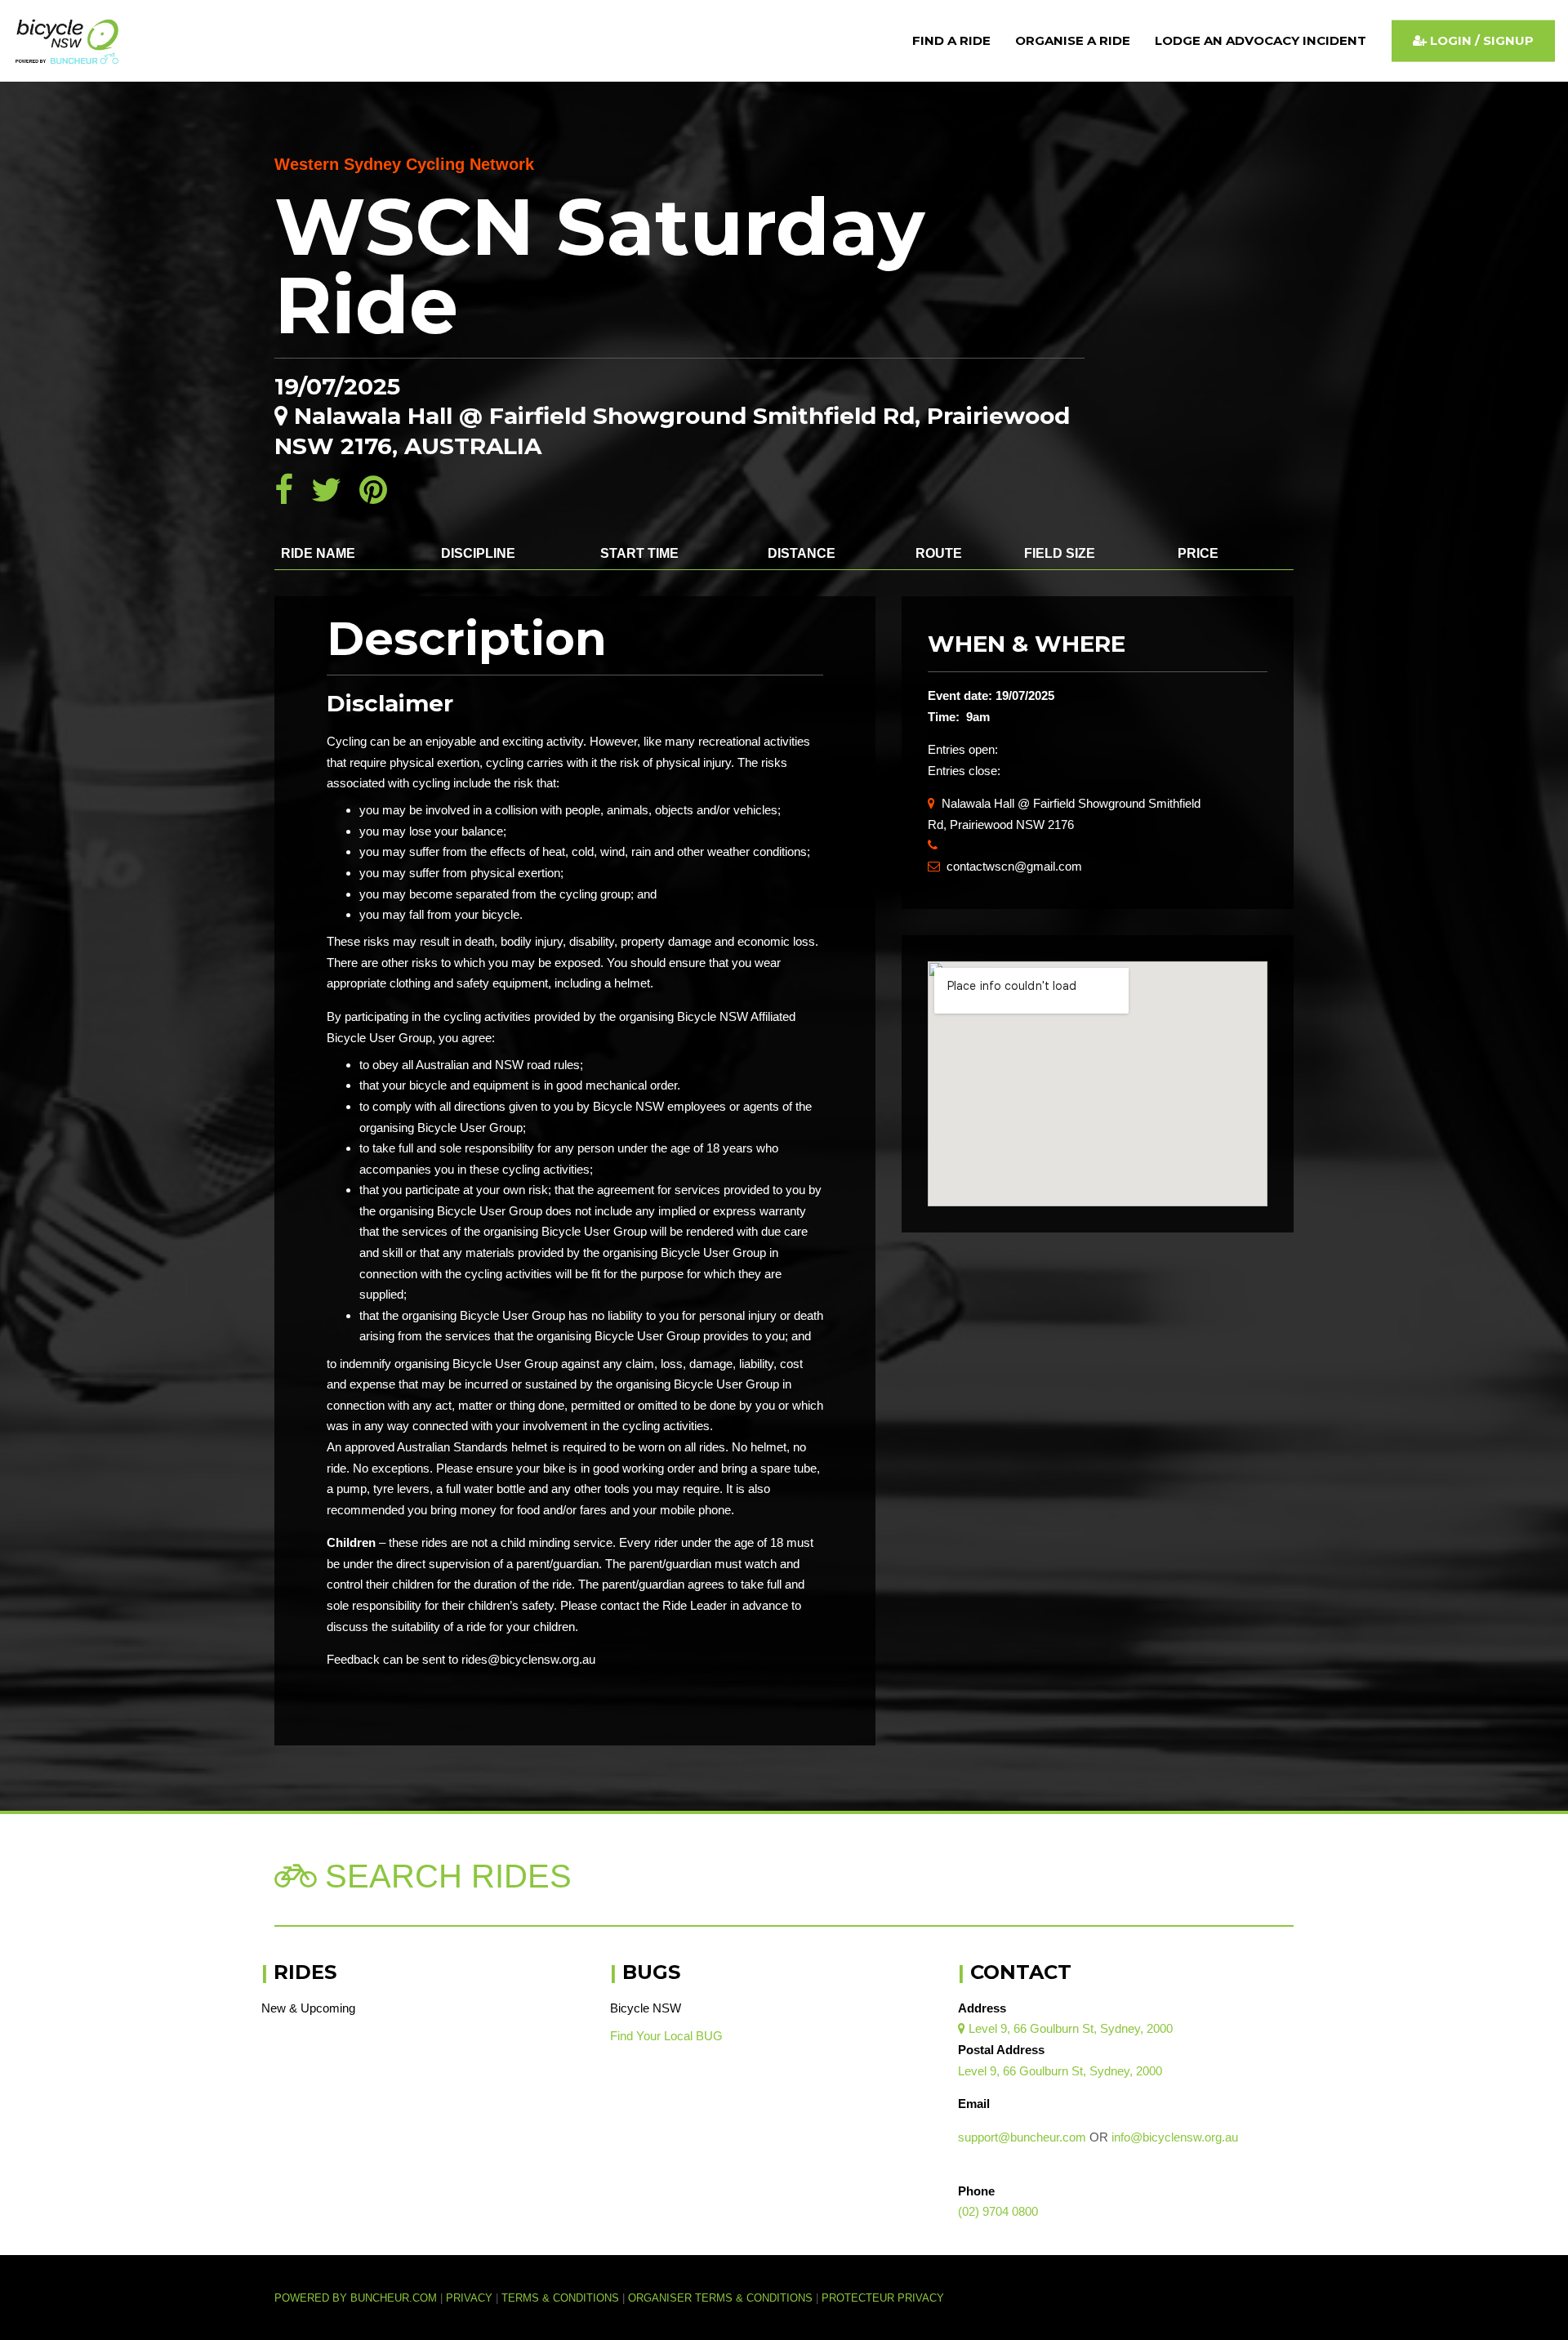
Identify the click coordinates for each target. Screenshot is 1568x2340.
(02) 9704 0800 (998, 2211)
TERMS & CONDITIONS (562, 2298)
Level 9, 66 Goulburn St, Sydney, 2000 (1065, 2028)
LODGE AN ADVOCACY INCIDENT (1261, 40)
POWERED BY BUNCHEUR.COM (360, 2298)
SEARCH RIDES (444, 1876)
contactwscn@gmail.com (1005, 866)
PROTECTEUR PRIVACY (883, 2298)
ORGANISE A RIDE (1073, 40)
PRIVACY (469, 2298)
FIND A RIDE (951, 40)
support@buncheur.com (1022, 2137)
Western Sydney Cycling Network (404, 164)
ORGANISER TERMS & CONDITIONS (720, 2298)
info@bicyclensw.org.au (1175, 2137)
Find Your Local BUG (666, 2036)
